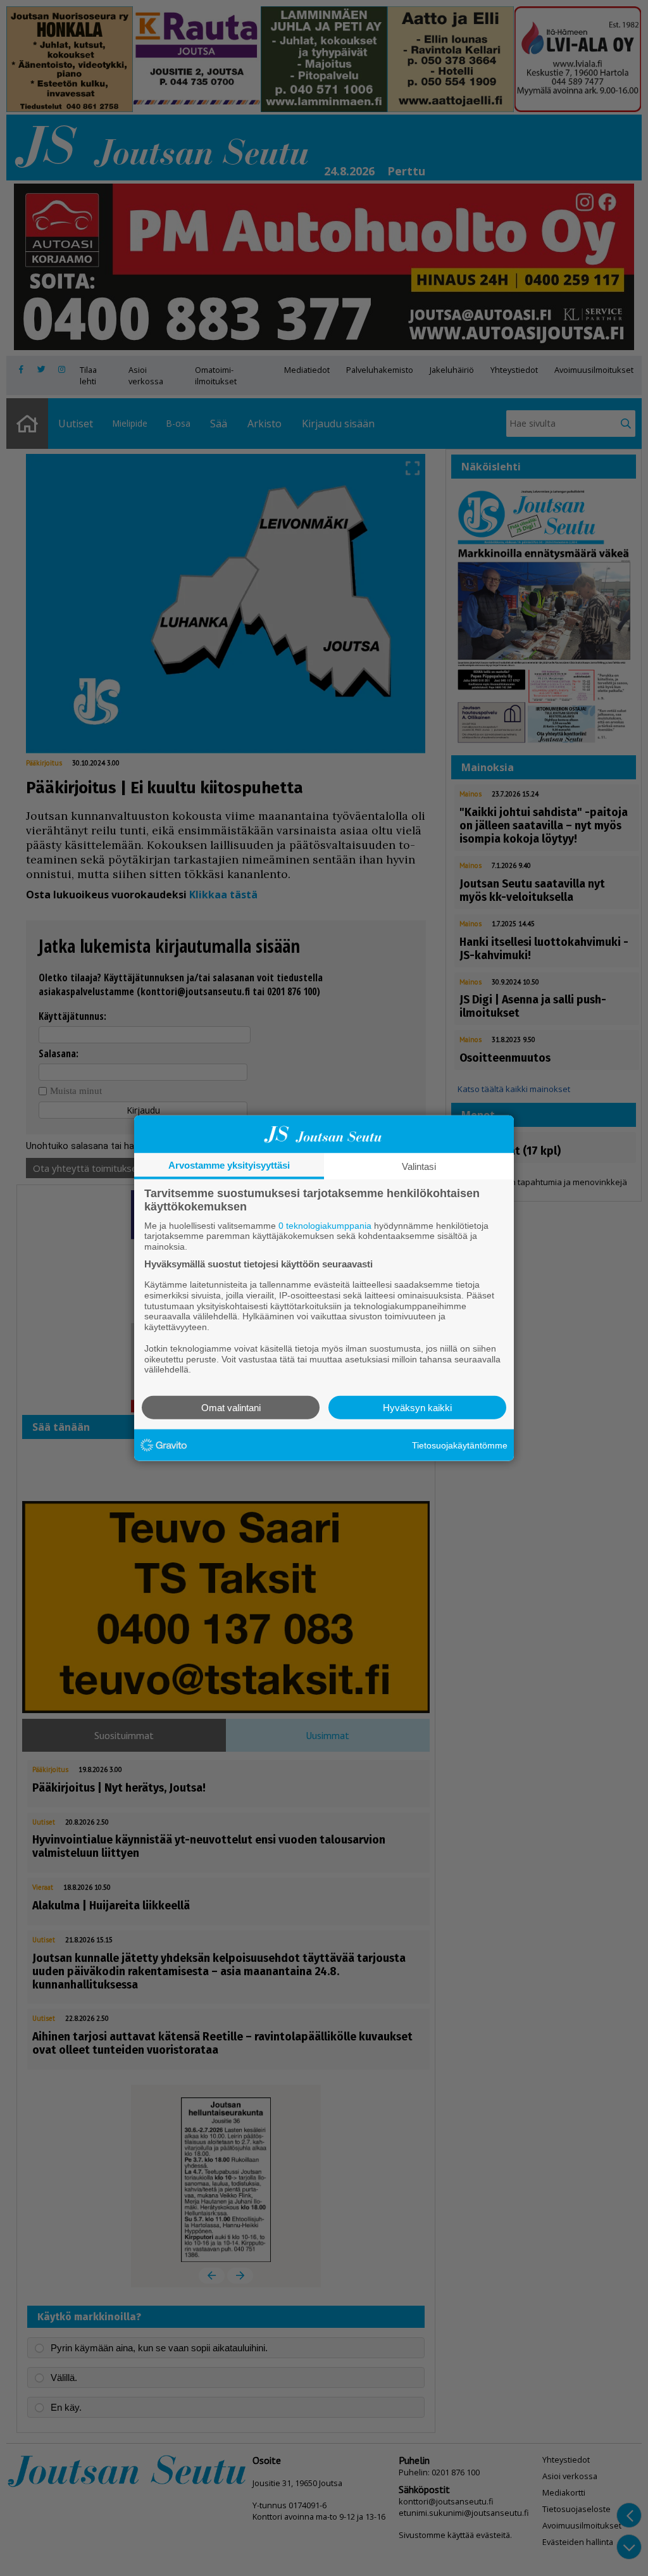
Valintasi (419, 1166)
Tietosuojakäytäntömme (460, 1445)
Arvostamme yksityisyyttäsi (229, 1165)
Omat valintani (231, 1408)
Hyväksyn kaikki (417, 1408)
